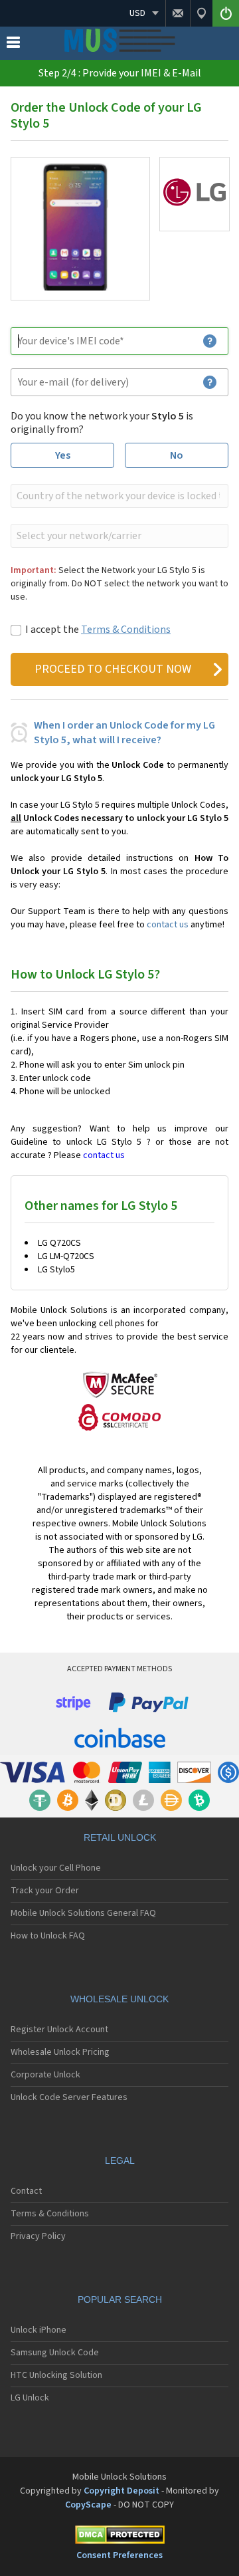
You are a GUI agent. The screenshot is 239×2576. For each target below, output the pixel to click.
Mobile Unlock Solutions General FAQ (83, 1913)
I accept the (98, 630)
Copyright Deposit (121, 2491)
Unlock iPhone (39, 2330)
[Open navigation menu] (13, 45)
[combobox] (118, 496)
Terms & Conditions (126, 630)
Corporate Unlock (45, 2075)
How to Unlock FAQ (48, 1936)
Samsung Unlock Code (55, 2353)
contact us (168, 925)
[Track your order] (201, 13)
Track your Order (45, 1891)
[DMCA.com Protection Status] (119, 2537)
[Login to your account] (226, 13)
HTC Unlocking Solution (56, 2375)
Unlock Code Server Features (69, 2097)
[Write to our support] (178, 13)
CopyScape (88, 2505)
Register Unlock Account (59, 2030)
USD (137, 13)
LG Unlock (30, 2398)
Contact (26, 2191)
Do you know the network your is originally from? (102, 423)
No (177, 455)
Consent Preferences (119, 2555)
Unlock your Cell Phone (56, 1868)
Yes (63, 455)
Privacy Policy (38, 2236)
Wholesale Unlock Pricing (60, 2052)
